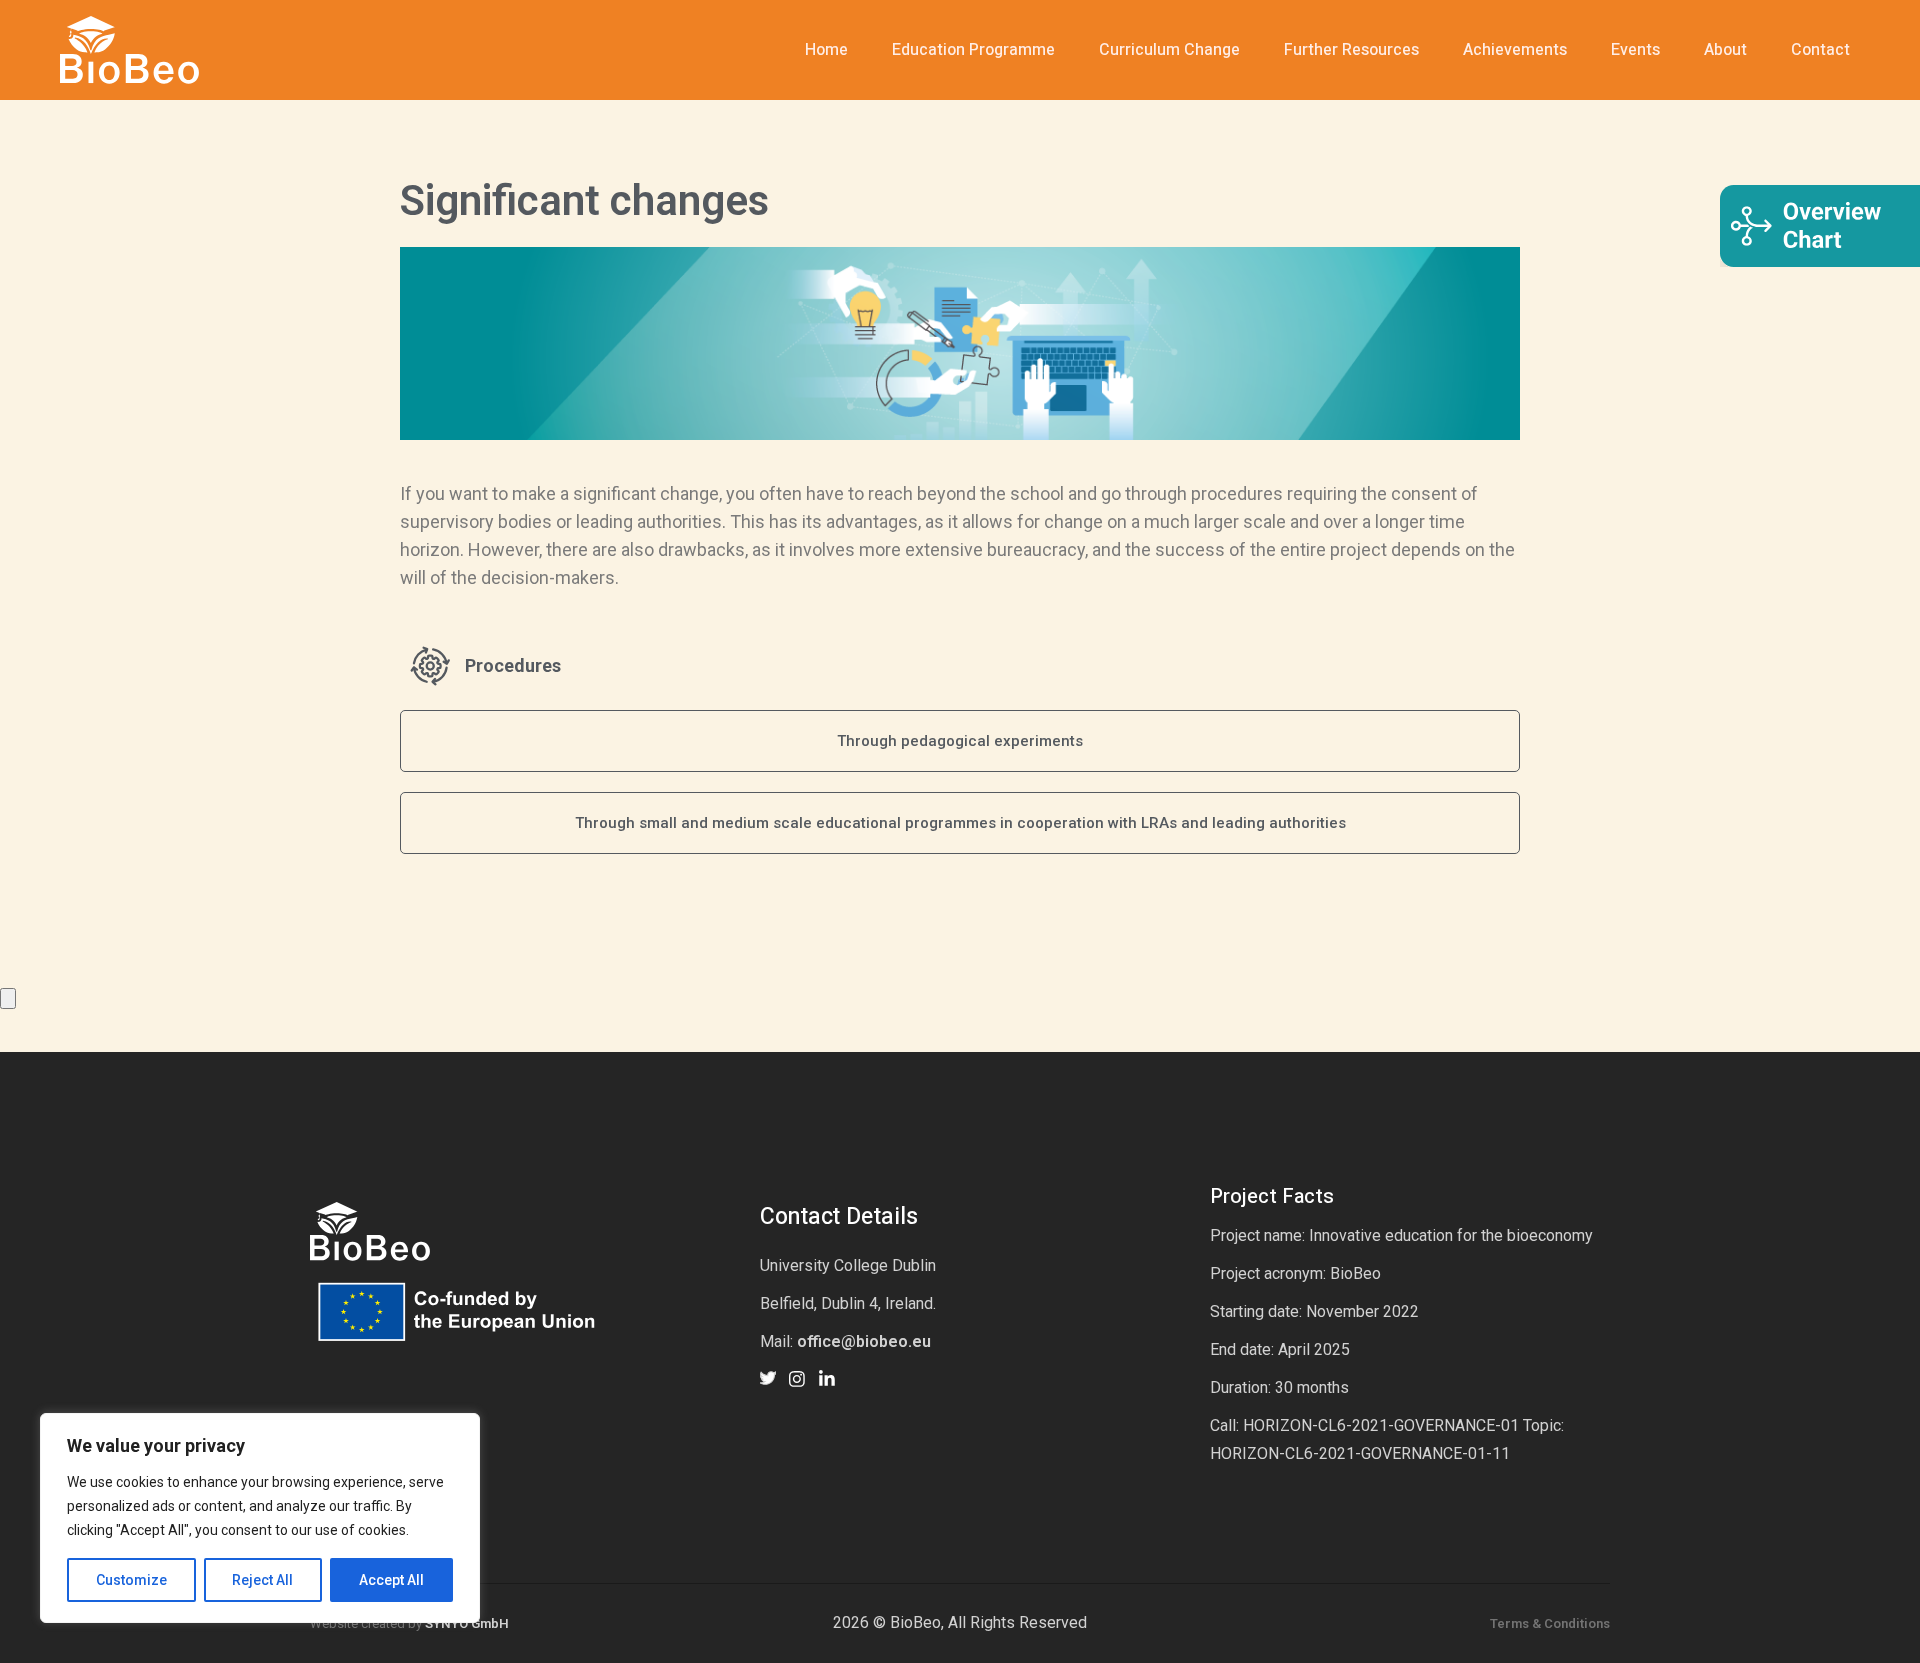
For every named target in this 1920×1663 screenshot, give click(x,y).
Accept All (391, 1580)
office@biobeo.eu (864, 1341)
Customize (131, 1580)
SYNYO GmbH (467, 1623)
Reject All (262, 1580)
